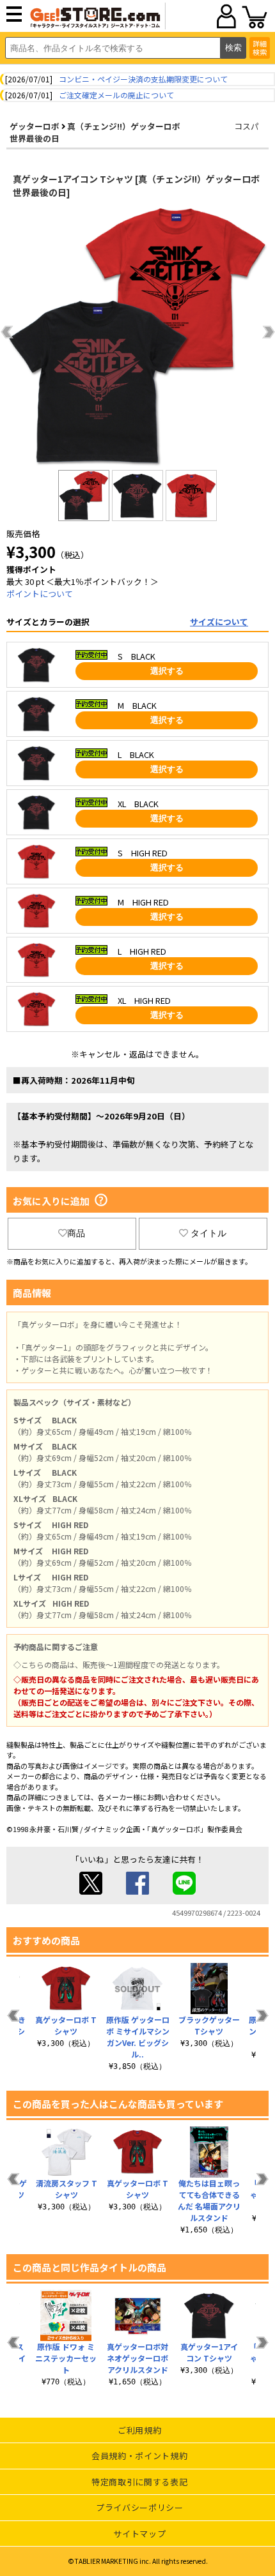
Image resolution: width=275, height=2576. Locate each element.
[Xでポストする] (91, 1891)
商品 (76, 1233)
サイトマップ (139, 2534)
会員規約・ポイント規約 (139, 2456)
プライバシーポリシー (140, 2507)
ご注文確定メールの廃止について (116, 95)
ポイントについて (40, 594)
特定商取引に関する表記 (139, 2482)
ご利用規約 (139, 2430)
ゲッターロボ (35, 126)
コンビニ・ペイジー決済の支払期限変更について (143, 79)
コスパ (247, 126)
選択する (167, 671)
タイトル (208, 1233)
